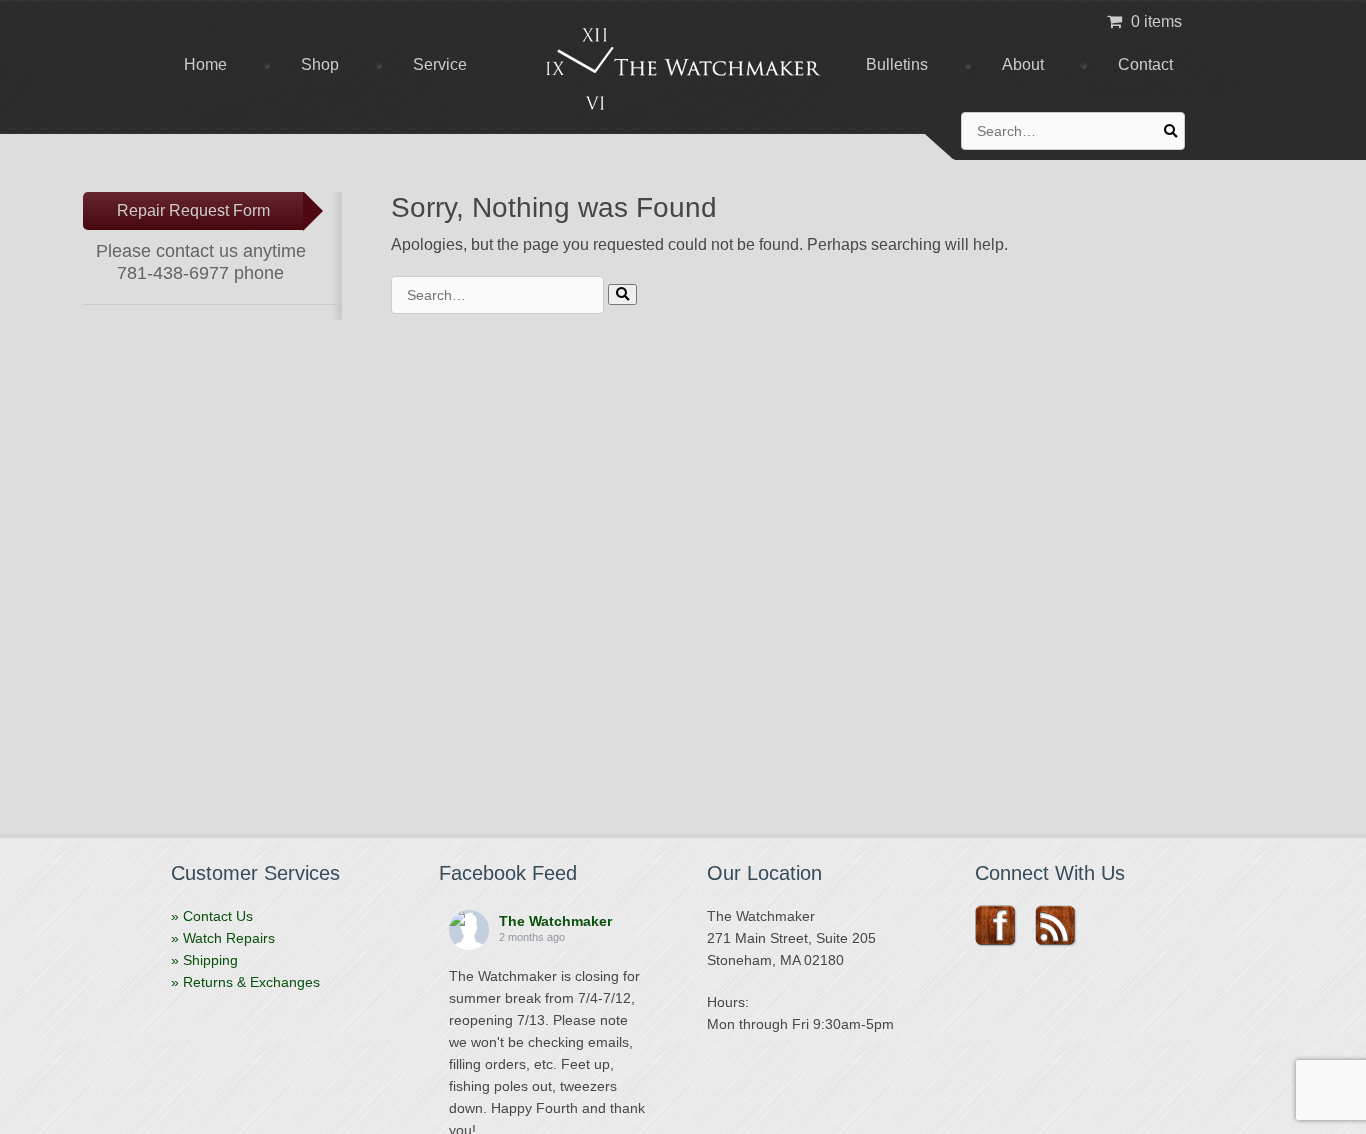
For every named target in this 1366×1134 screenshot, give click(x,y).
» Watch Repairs (223, 938)
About (1023, 64)
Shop (320, 64)
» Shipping (204, 960)
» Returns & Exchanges (245, 982)
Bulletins (897, 64)
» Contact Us (212, 916)
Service (440, 64)
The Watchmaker (555, 921)
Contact (1145, 64)
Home (205, 64)
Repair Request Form (193, 210)
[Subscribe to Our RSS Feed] (1062, 926)
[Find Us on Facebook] (1002, 926)
